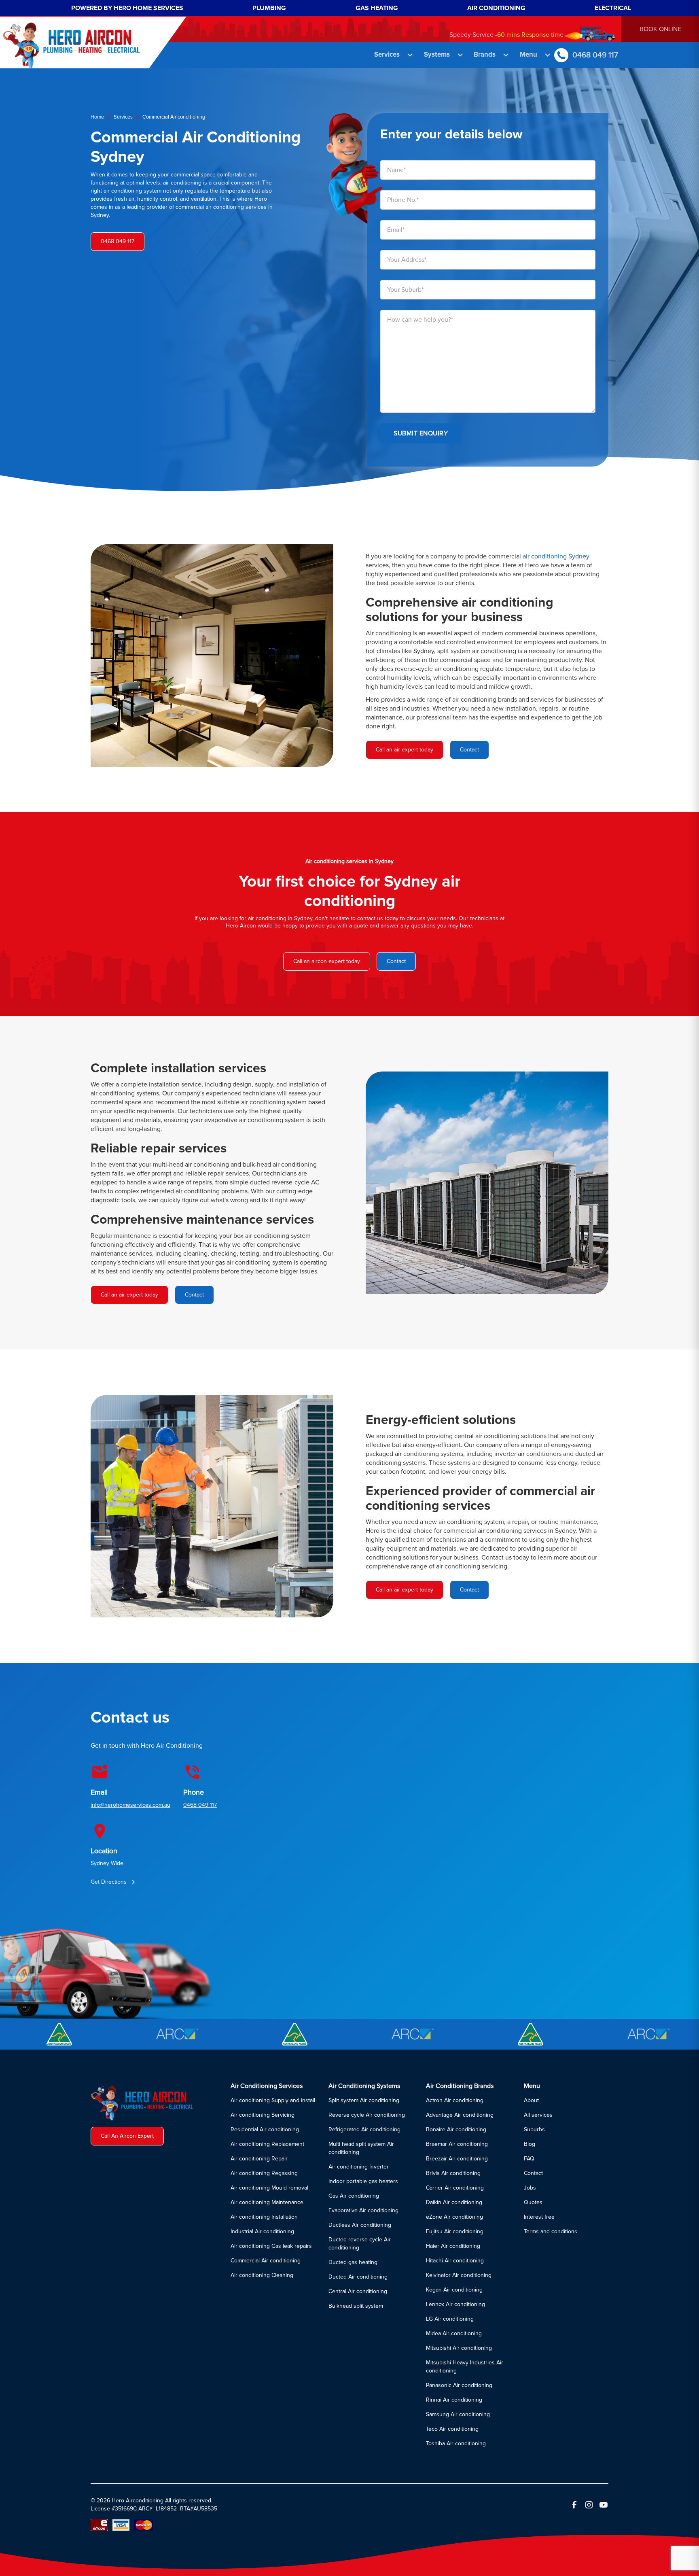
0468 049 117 (200, 1805)
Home (97, 117)
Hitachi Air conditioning (455, 2261)
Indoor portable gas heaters (363, 2181)
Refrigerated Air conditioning (364, 2129)
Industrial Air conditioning (262, 2231)
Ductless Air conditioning (360, 2225)
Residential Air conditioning (265, 2129)
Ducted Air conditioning (358, 2277)
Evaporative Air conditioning (363, 2210)
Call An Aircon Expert (127, 2136)
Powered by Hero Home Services (127, 8)
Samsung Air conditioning (458, 2414)
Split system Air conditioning (364, 2100)
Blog (530, 2144)
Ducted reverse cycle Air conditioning (360, 2244)
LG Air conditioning (450, 2319)
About (531, 2100)
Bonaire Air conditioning (456, 2129)
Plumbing (269, 8)
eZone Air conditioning (454, 2217)
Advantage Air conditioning (460, 2115)
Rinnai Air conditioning (454, 2400)
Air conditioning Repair (259, 2159)
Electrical (613, 8)
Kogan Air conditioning (454, 2290)
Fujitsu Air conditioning (455, 2231)
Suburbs (534, 2129)
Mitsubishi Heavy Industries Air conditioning (465, 2367)
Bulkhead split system (356, 2306)
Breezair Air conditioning (457, 2159)
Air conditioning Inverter (359, 2167)
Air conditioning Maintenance (267, 2202)
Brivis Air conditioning (453, 2173)
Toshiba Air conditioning (456, 2443)
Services (123, 117)
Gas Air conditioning (354, 2196)
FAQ (529, 2159)
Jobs (530, 2188)
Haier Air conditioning (453, 2246)
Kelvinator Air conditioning (459, 2275)
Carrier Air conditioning (455, 2188)
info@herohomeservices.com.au (130, 1805)
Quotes (533, 2202)
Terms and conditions (551, 2231)
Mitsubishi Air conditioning (459, 2348)
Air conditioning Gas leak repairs (271, 2246)
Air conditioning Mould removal (269, 2188)
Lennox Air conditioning (455, 2304)
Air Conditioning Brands (460, 2086)
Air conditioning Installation (264, 2217)
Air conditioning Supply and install (273, 2100)
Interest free (539, 2217)
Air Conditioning (496, 8)
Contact (396, 961)
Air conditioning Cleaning (262, 2275)
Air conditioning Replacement (267, 2144)
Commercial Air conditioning (266, 2261)
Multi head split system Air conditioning (361, 2148)
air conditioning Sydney (556, 556)
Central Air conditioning (358, 2291)
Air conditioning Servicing (263, 2115)
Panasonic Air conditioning (459, 2385)
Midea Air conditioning (454, 2333)
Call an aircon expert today (327, 961)
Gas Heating (377, 8)
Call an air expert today (405, 750)
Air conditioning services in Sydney (349, 861)
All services (538, 2115)
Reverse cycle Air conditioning (367, 2115)
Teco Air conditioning (452, 2429)
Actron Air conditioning (455, 2100)
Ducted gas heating (353, 2262)
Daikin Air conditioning (454, 2202)
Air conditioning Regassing (264, 2173)
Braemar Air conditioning (457, 2144)
